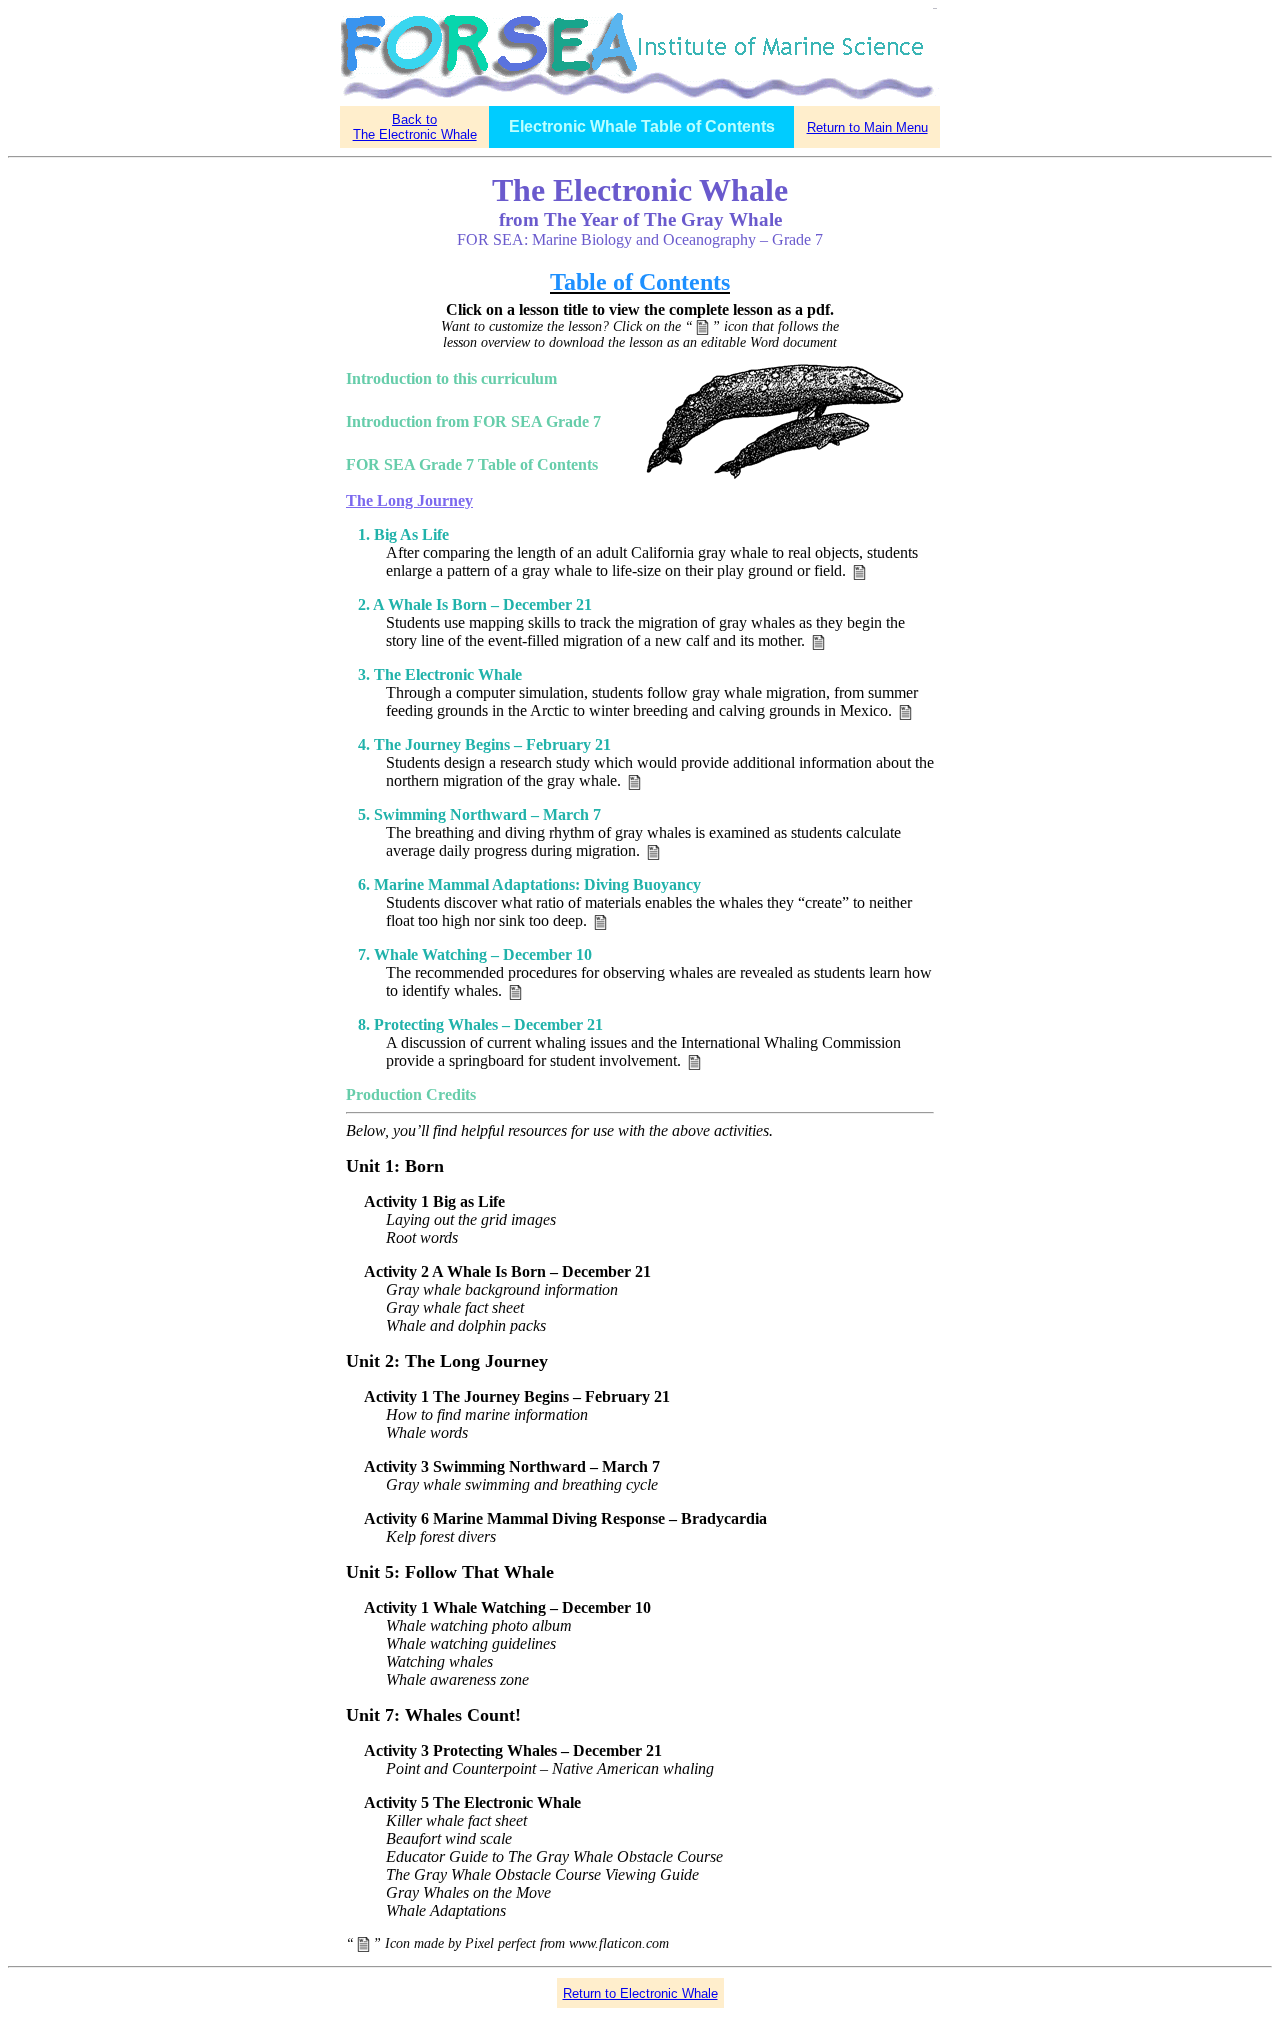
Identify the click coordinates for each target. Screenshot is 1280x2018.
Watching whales (439, 1661)
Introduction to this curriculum (451, 378)
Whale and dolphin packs (466, 1325)
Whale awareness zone (457, 1679)
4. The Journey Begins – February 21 (484, 744)
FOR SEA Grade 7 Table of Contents (472, 464)
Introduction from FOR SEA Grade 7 (473, 421)
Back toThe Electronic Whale (415, 127)
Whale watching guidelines (471, 1643)
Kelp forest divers (441, 1536)
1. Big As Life (403, 534)
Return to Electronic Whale (640, 1993)
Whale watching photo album (479, 1625)
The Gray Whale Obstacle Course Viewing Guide (542, 1874)
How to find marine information (487, 1414)
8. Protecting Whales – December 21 (480, 1024)
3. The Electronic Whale (440, 674)
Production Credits (411, 1094)
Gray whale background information (502, 1289)
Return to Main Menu (867, 127)
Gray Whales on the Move (468, 1892)
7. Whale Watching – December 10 (475, 954)
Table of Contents (640, 282)
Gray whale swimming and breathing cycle (522, 1484)
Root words (422, 1237)
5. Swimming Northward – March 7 (479, 814)
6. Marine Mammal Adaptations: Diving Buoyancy (529, 884)
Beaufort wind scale (449, 1838)
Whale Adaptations (446, 1910)
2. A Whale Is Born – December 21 (475, 604)
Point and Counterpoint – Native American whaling (550, 1768)
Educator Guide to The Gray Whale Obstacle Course (554, 1856)
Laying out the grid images (471, 1219)
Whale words (427, 1432)
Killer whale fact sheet (456, 1820)
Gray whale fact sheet (455, 1307)
